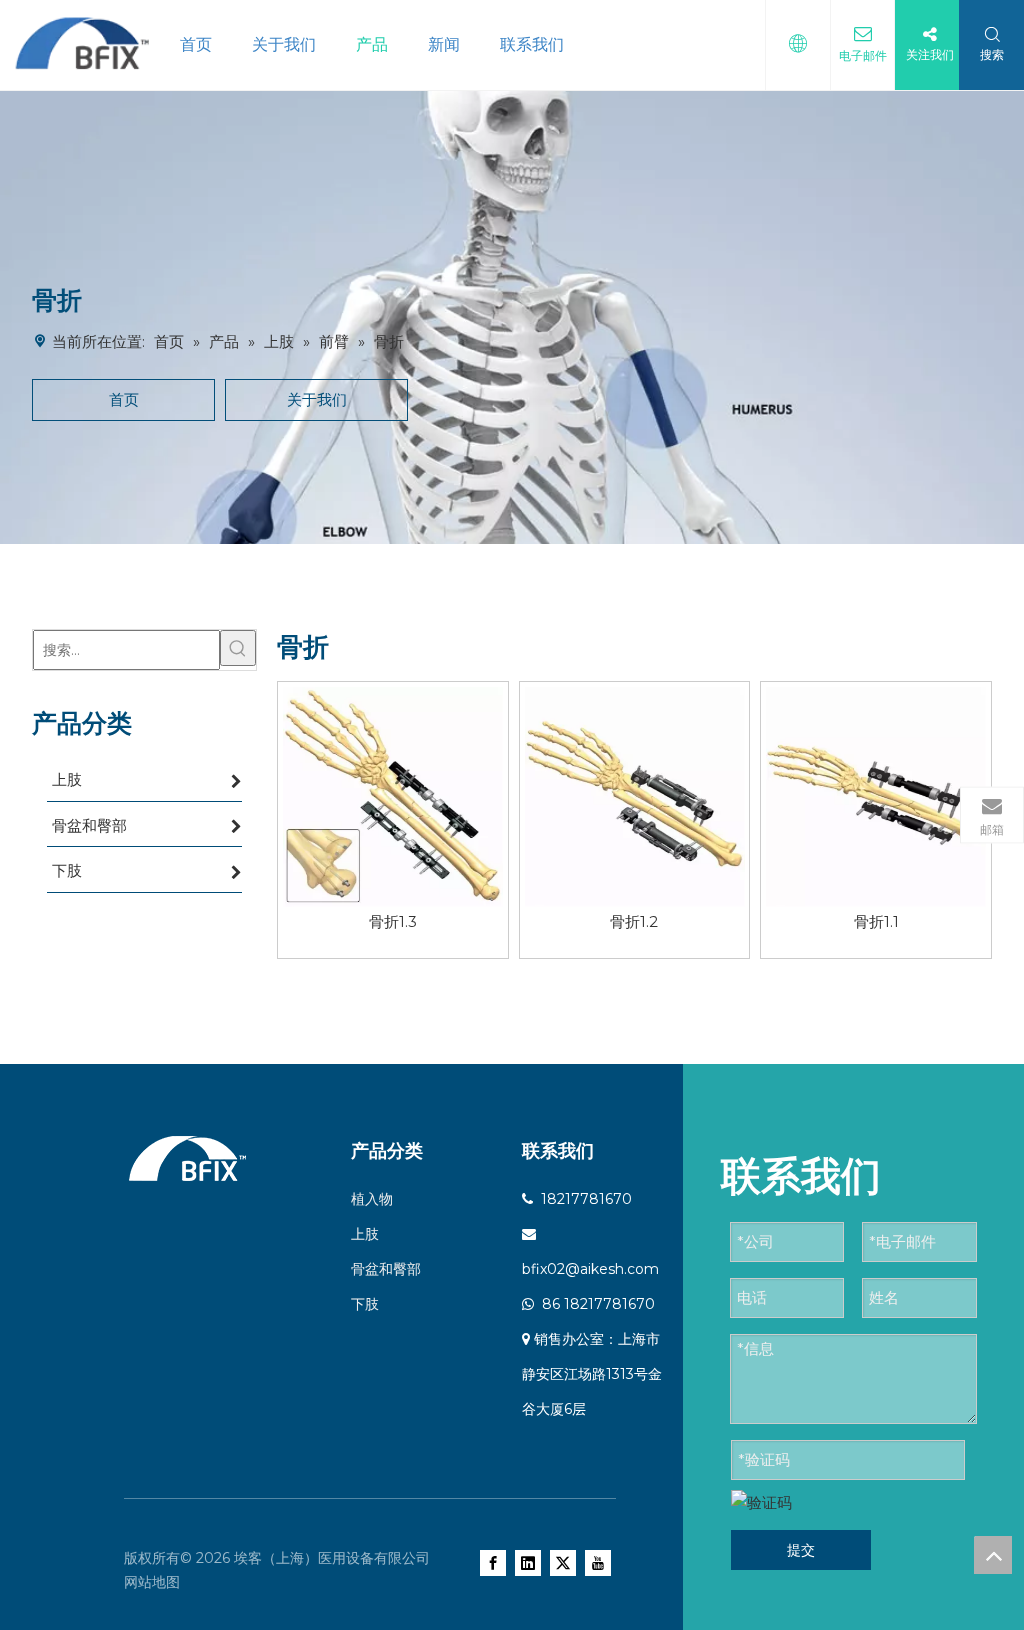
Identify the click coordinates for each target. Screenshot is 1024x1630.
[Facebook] (493, 1562)
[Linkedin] (528, 1562)
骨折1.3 (393, 921)
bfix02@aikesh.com (590, 1269)
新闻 (444, 44)
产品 (372, 44)
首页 (196, 44)
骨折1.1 (876, 921)
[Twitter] (563, 1562)
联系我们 (532, 44)
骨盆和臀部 (386, 1269)
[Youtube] (598, 1562)
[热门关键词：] (238, 648)
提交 (801, 1550)
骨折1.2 (634, 921)
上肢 (365, 1234)
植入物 (372, 1199)
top (993, 1555)
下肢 (365, 1304)
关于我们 (284, 44)
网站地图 (152, 1582)
